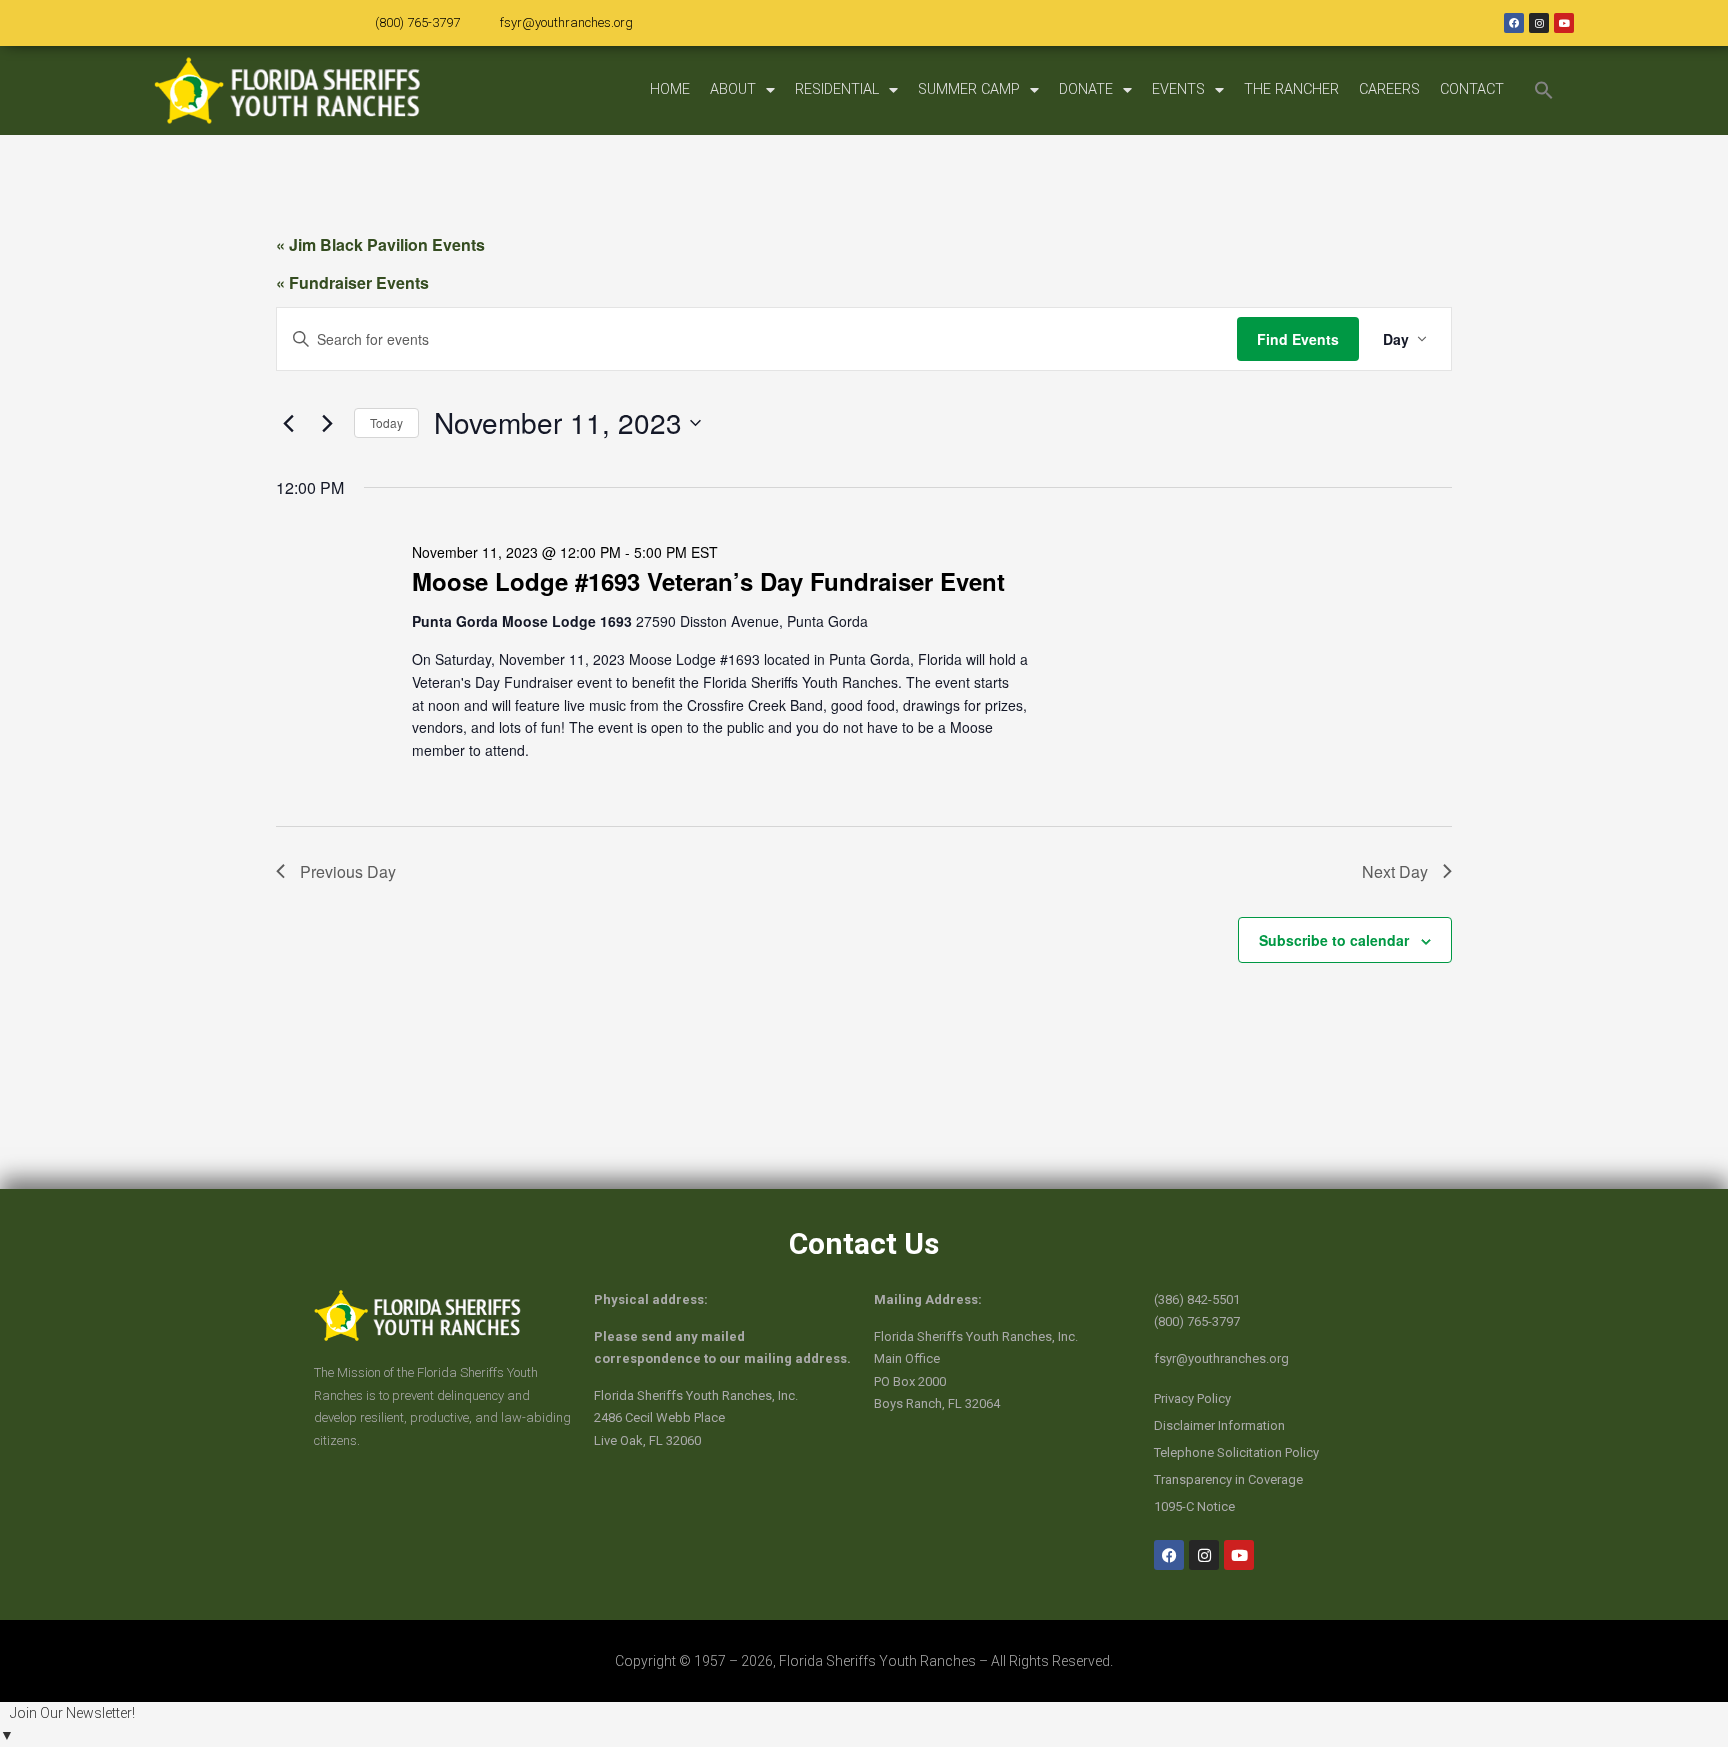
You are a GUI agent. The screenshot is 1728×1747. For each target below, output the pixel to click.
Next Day (1395, 871)
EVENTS (1178, 89)
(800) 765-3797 (417, 22)
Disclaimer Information (1219, 1425)
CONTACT (1472, 89)
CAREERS (1389, 89)
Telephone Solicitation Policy (1236, 1452)
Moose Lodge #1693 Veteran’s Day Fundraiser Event (708, 581)
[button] (1544, 90)
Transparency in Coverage (1228, 1479)
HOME (670, 89)
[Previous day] (288, 423)
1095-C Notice (1194, 1506)
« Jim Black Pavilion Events (380, 244)
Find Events (1298, 339)
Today (386, 422)
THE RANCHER (1291, 89)
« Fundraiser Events (352, 282)
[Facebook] (1514, 23)
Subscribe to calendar (1334, 940)
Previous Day (348, 871)
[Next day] (327, 423)
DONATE (1086, 89)
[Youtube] (1564, 23)
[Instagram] (1539, 23)
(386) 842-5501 (1197, 1299)
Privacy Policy (1192, 1398)
